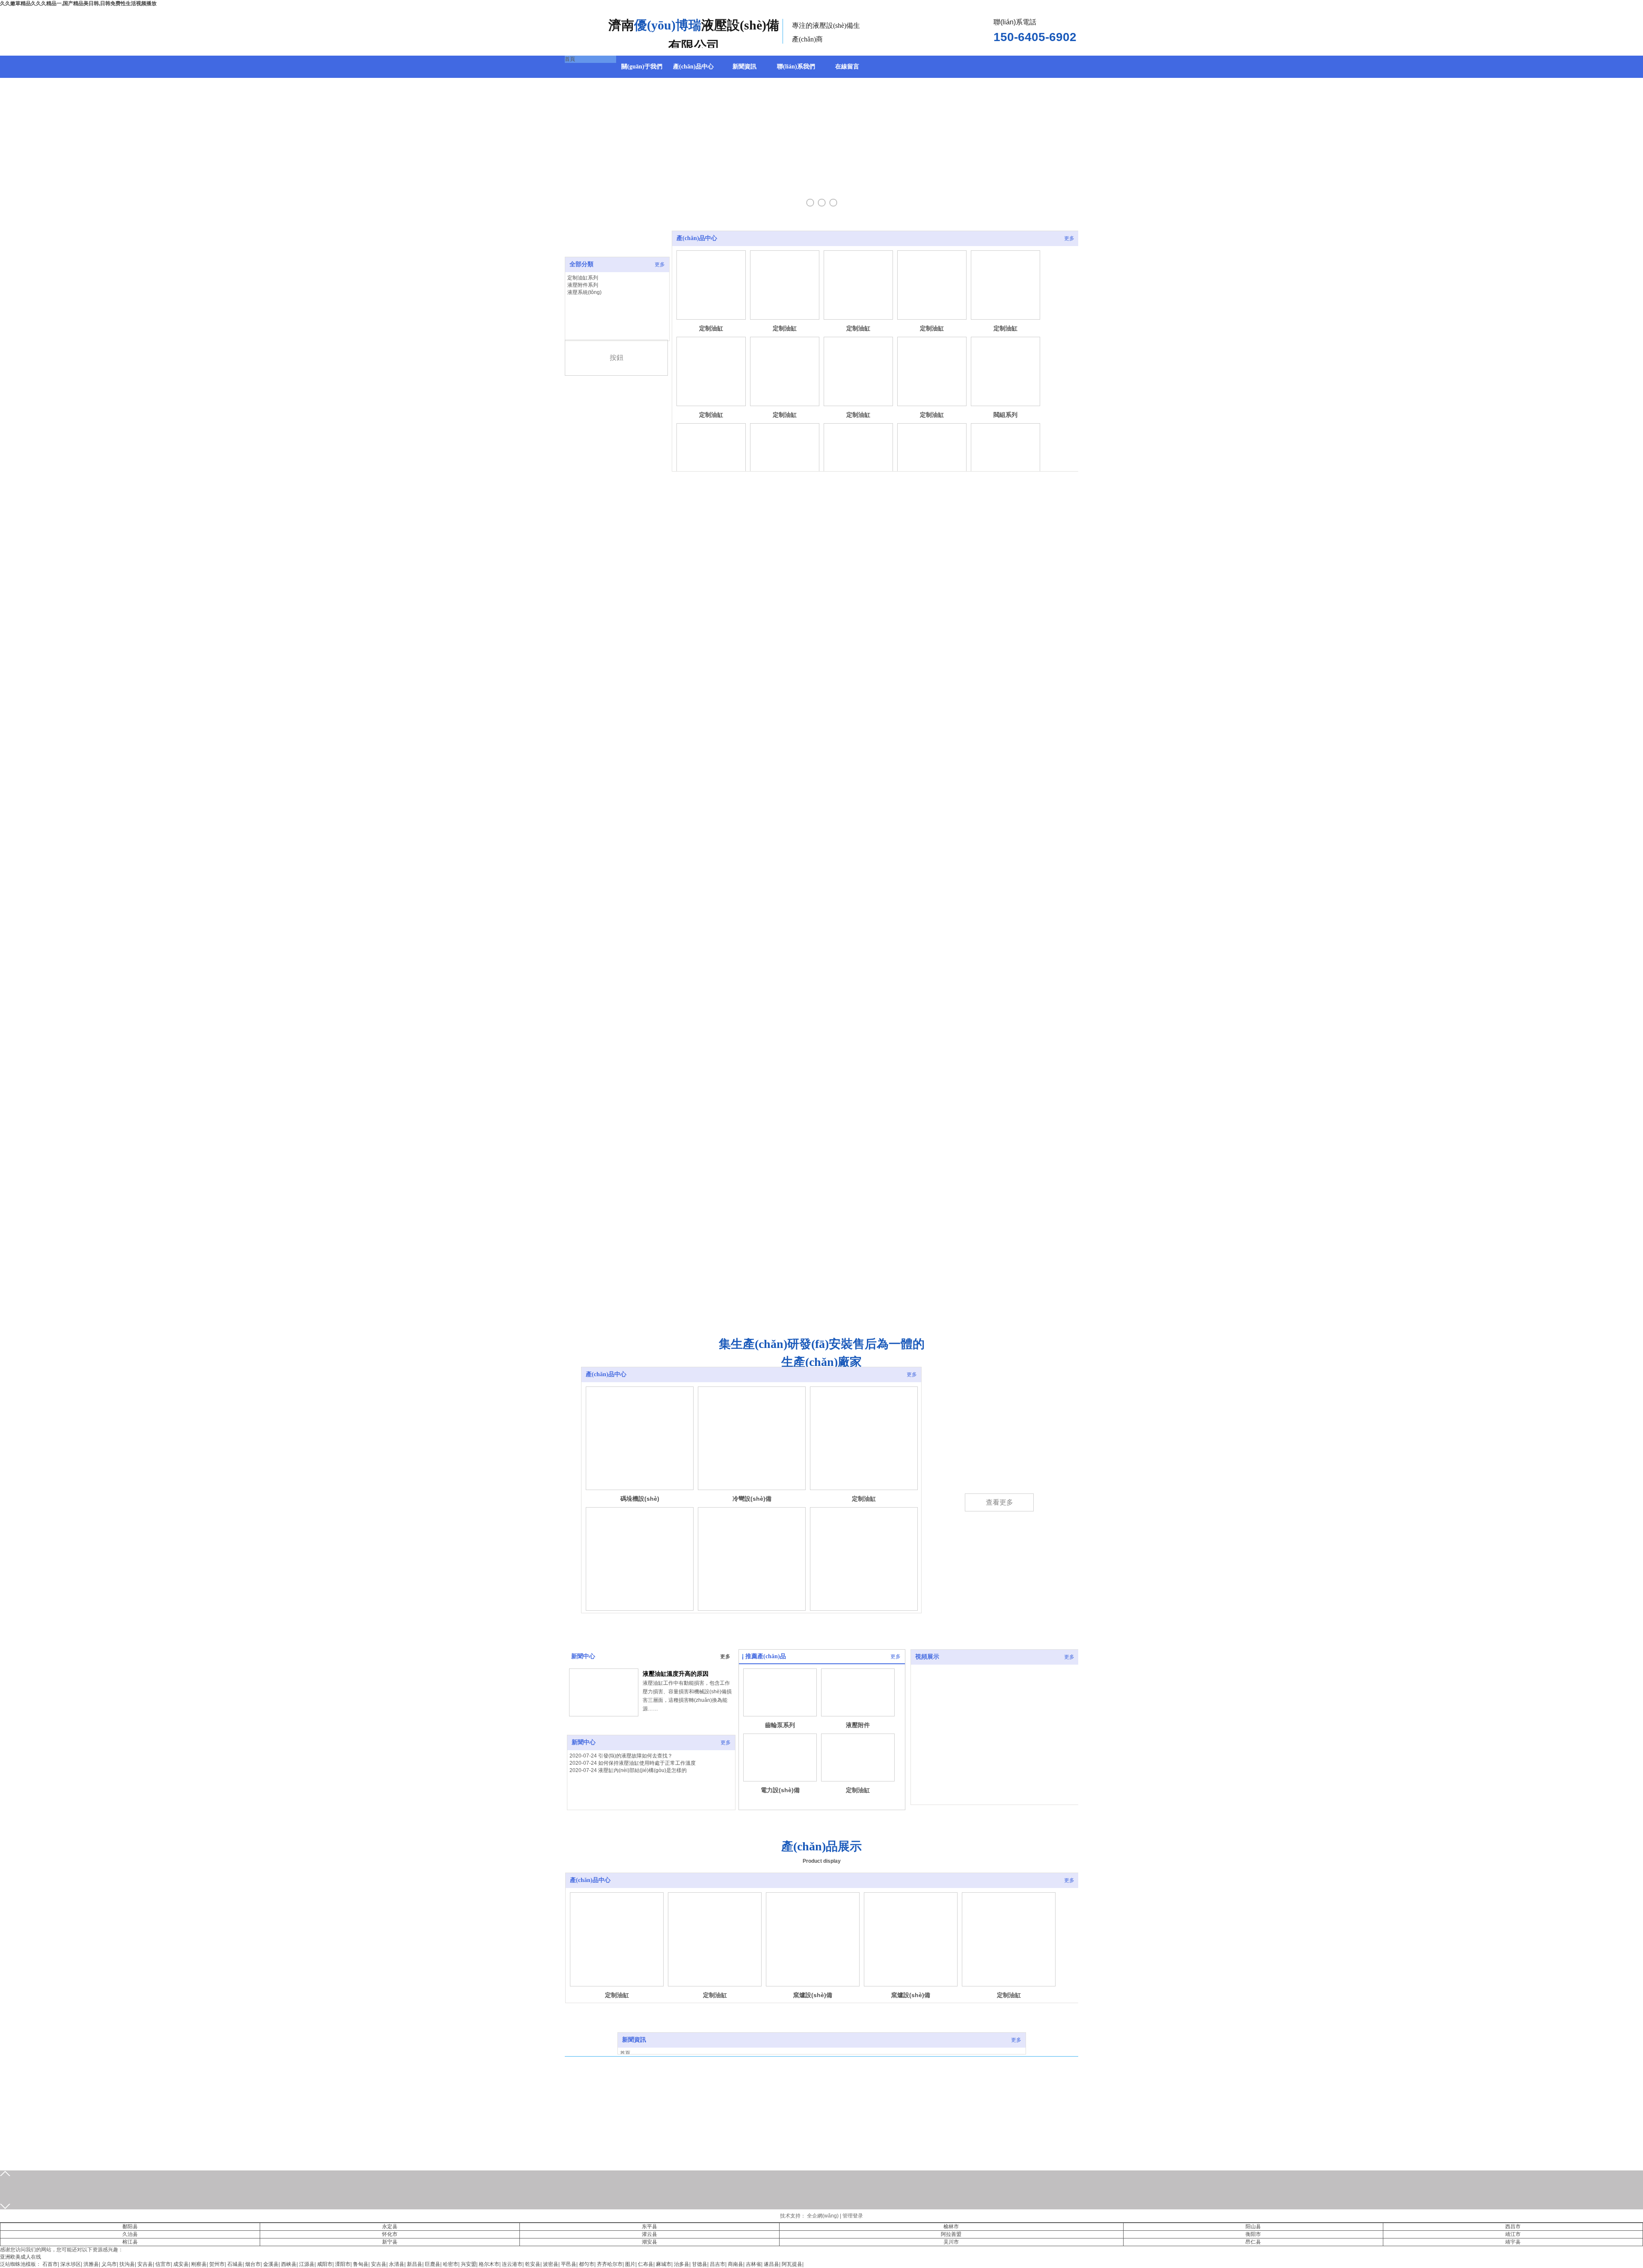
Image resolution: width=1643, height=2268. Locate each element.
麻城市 (664, 2264)
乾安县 (533, 2264)
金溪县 (271, 2264)
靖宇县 (1513, 2242)
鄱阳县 (130, 2226)
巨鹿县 (433, 2264)
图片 (630, 2264)
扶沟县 (127, 2264)
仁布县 (646, 2264)
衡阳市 (1253, 2234)
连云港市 (512, 2264)
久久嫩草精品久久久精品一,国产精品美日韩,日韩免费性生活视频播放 (78, 3)
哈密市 (451, 2264)
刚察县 (199, 2264)
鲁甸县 (361, 2264)
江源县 (307, 2264)
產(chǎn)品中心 (697, 238)
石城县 (235, 2264)
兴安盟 (469, 2264)
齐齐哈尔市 (610, 2264)
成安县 (181, 2264)
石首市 (50, 2264)
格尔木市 (489, 2264)
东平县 (649, 2226)
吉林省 (753, 2264)
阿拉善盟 (951, 2234)
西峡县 (289, 2264)
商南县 (735, 2264)
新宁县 (390, 2242)
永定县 (390, 2226)
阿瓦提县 (792, 2264)
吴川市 (951, 2242)
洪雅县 (91, 2264)
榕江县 (130, 2242)
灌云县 (649, 2234)
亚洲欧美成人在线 (21, 2257)
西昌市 (1513, 2226)
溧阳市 (343, 2264)
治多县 (682, 2264)
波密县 (551, 2264)
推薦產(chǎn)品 (766, 1656)
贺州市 (217, 2264)
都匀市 (587, 2264)
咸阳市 (325, 2264)
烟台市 (253, 2264)
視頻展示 (927, 1657)
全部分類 (581, 264)
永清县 (397, 2264)
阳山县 (1253, 2226)
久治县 (130, 2234)
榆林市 (951, 2226)
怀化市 (390, 2234)
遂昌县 (771, 2264)
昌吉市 (718, 2264)
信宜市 (163, 2264)
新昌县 (415, 2264)
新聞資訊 (634, 2040)
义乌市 (109, 2264)
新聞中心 (583, 1656)
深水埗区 (71, 2264)
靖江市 (1513, 2234)
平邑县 (569, 2264)
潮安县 (649, 2242)
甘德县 (700, 2264)
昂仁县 (1253, 2242)
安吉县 (145, 2264)
